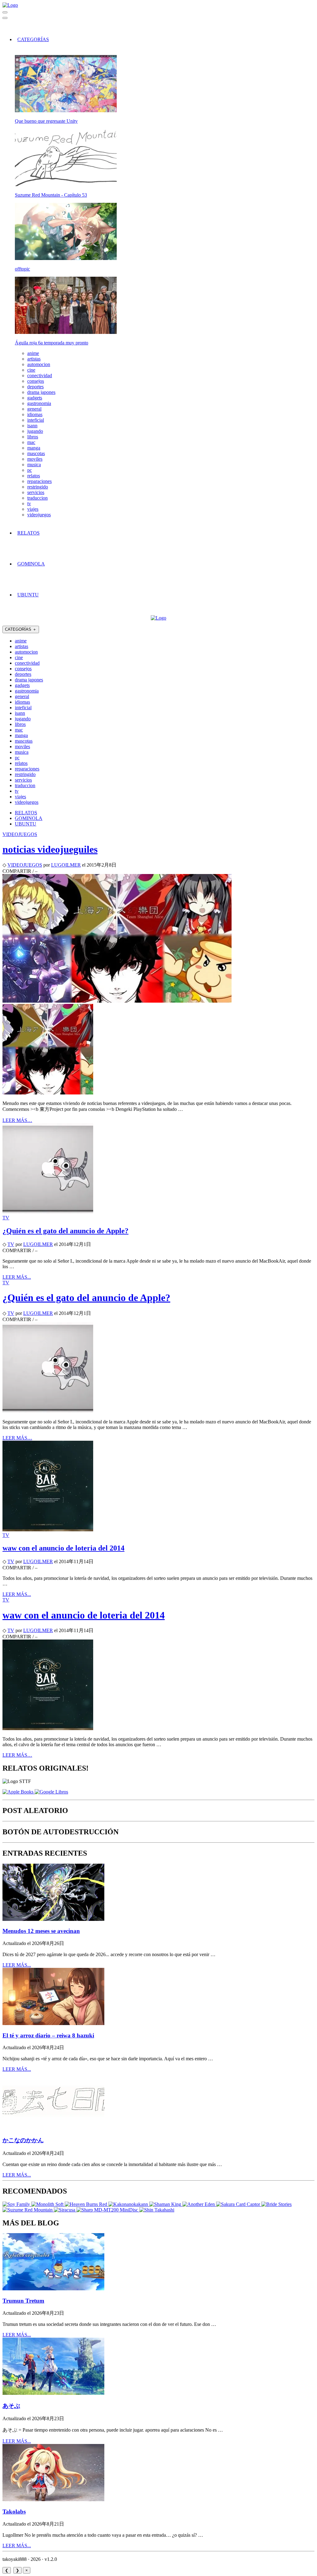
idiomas (35, 414)
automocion (39, 364)
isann (32, 426)
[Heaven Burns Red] (87, 2204)
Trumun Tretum (23, 2301)
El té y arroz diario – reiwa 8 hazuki (48, 2035)
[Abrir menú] (5, 18)
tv (29, 503)
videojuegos (39, 515)
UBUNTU (28, 595)
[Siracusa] (65, 2210)
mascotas (36, 453)
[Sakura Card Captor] (239, 2204)
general (34, 409)
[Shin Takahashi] (157, 2210)
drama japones (41, 392)
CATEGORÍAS (33, 39)
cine (31, 370)
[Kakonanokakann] (129, 2204)
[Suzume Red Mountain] (28, 2210)
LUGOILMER (66, 865)
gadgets (35, 398)
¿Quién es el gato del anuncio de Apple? (65, 1231)
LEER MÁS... (17, 1277)
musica (34, 465)
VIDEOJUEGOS (20, 834)
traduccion (37, 498)
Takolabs (14, 2512)
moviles (35, 459)
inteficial (36, 420)
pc (30, 470)
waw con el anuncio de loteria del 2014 (63, 1548)
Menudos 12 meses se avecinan (41, 1931)
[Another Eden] (199, 2204)
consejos (36, 381)
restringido (38, 487)
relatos (34, 476)
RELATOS (28, 533)
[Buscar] (5, 12)
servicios (36, 492)
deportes (35, 387)
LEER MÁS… (17, 1120)
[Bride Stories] (276, 2204)
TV (6, 1218)
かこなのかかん (23, 2140)
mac (31, 442)
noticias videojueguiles (50, 849)
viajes (33, 509)
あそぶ (11, 2406)
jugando (35, 431)
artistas (34, 359)
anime (33, 353)
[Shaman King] (166, 2204)
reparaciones (39, 481)
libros (33, 437)
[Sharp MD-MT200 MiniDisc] (108, 2210)
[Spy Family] (17, 2204)
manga (34, 448)
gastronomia (39, 403)
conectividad (40, 375)
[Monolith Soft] (48, 2204)
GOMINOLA (31, 564)
